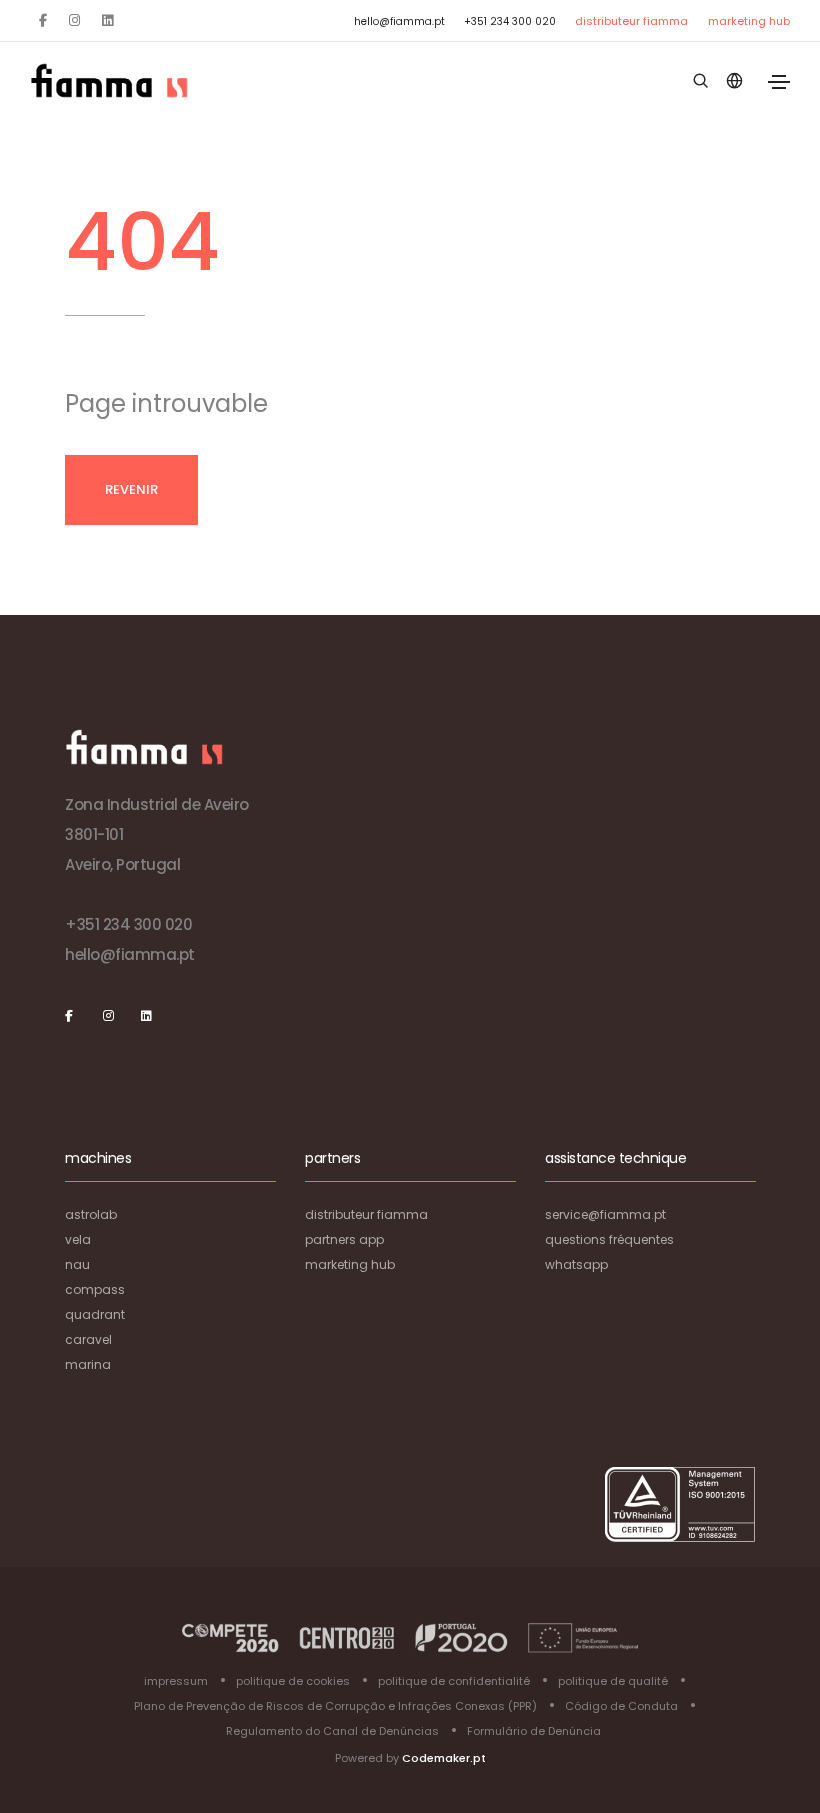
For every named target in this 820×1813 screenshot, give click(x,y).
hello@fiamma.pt (399, 21)
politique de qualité (613, 1681)
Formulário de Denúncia (534, 1731)
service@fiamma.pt (605, 1214)
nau (77, 1264)
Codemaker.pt (444, 1758)
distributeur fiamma (631, 21)
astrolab (91, 1214)
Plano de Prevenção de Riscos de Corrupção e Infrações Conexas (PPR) (335, 1706)
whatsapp (576, 1264)
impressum (176, 1681)
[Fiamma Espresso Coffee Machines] (109, 80)
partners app (344, 1239)
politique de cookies (293, 1681)
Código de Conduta (621, 1706)
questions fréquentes (609, 1239)
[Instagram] (74, 20)
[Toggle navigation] (779, 82)
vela (78, 1239)
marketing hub (749, 21)
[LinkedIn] (107, 20)
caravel (88, 1339)
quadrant (95, 1314)
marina (88, 1364)
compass (95, 1289)
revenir (131, 489)
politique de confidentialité (454, 1681)
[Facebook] (43, 20)
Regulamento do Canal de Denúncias (332, 1731)
